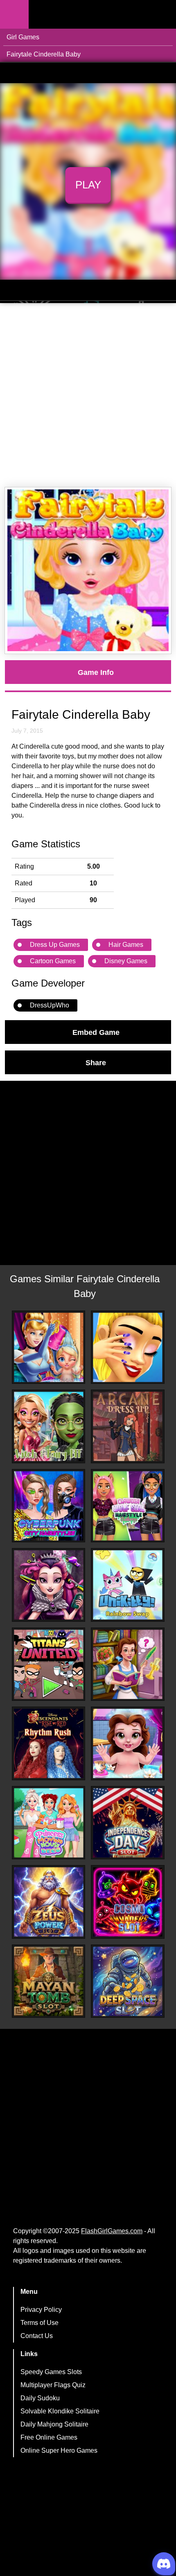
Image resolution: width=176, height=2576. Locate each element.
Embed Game (96, 1032)
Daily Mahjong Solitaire (54, 2424)
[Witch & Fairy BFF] (49, 1426)
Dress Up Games (55, 945)
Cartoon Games (53, 961)
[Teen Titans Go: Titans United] (49, 1664)
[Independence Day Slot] (128, 1823)
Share (96, 1062)
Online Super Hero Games (59, 2450)
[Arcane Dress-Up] (128, 1426)
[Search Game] (162, 16)
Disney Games (126, 961)
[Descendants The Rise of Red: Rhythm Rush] (49, 1743)
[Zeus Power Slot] (49, 1902)
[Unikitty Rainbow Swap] (128, 1585)
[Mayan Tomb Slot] (49, 1981)
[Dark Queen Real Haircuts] (49, 1585)
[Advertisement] (88, 395)
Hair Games (126, 945)
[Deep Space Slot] (128, 1981)
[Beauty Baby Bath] (128, 1743)
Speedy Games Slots (51, 2372)
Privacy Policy (41, 2310)
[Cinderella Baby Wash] (49, 1347)
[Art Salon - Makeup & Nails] (128, 1347)
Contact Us (37, 2336)
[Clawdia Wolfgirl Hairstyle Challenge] (128, 1506)
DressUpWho (50, 1005)
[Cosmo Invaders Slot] (128, 1902)
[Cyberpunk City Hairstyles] (49, 1506)
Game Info (96, 672)
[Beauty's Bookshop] (128, 1664)
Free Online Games (49, 2437)
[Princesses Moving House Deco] (49, 1823)
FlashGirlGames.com (112, 2231)
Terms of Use (39, 2323)
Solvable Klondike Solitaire (60, 2411)
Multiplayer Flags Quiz (53, 2385)
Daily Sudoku (40, 2398)
